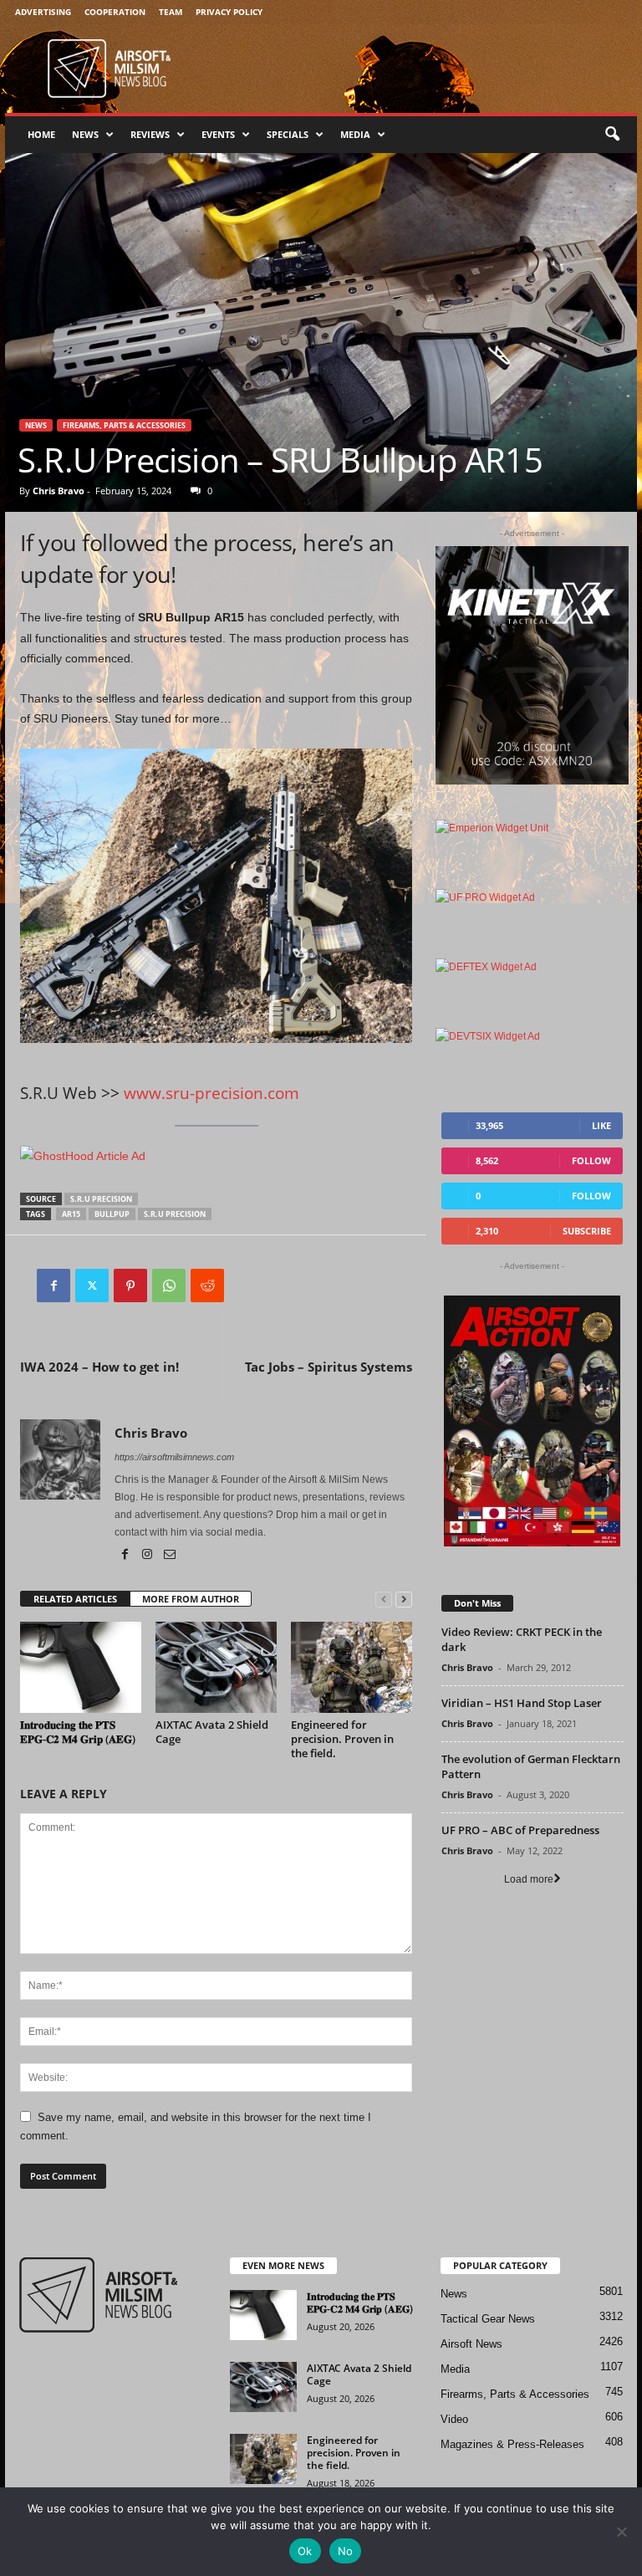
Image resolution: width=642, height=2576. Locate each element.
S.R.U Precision (101, 1199)
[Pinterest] (130, 1285)
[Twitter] (92, 1285)
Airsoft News (471, 2344)
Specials (288, 134)
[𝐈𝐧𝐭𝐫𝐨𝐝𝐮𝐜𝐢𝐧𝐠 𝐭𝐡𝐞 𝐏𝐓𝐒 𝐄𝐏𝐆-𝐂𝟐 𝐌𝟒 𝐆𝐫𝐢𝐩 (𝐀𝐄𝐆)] (81, 1667)
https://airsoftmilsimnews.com (174, 1457)
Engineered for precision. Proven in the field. (342, 1739)
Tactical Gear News (488, 2319)
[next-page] (404, 1600)
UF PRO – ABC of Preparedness (520, 1830)
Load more (529, 1879)
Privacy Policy (229, 12)
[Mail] (170, 1556)
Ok (305, 2551)
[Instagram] (148, 1556)
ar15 (71, 1214)
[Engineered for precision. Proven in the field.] (352, 1667)
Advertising (43, 12)
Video (454, 2419)
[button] (612, 135)
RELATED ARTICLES (75, 1599)
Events (218, 134)
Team (171, 12)
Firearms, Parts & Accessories (124, 425)
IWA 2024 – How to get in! (99, 1367)
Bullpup (112, 1214)
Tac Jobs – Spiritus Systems (329, 1367)
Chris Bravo (59, 491)
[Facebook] (53, 1285)
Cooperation (115, 12)
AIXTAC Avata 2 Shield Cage (212, 1732)
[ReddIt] (207, 1285)
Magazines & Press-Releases (512, 2444)
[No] (621, 2532)
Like (601, 1125)
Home (41, 134)
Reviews (150, 134)
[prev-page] (384, 1600)
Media (355, 134)
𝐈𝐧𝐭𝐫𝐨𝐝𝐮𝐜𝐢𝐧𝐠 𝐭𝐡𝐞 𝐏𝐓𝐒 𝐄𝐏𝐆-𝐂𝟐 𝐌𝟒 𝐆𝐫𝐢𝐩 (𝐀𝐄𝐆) (78, 1732)
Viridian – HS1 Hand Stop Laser (522, 1703)
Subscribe (587, 1231)
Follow (591, 1160)
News (85, 134)
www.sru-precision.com (211, 1093)
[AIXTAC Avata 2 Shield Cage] (216, 1667)
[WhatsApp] (169, 1285)
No (346, 2551)
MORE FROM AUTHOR (191, 1599)
